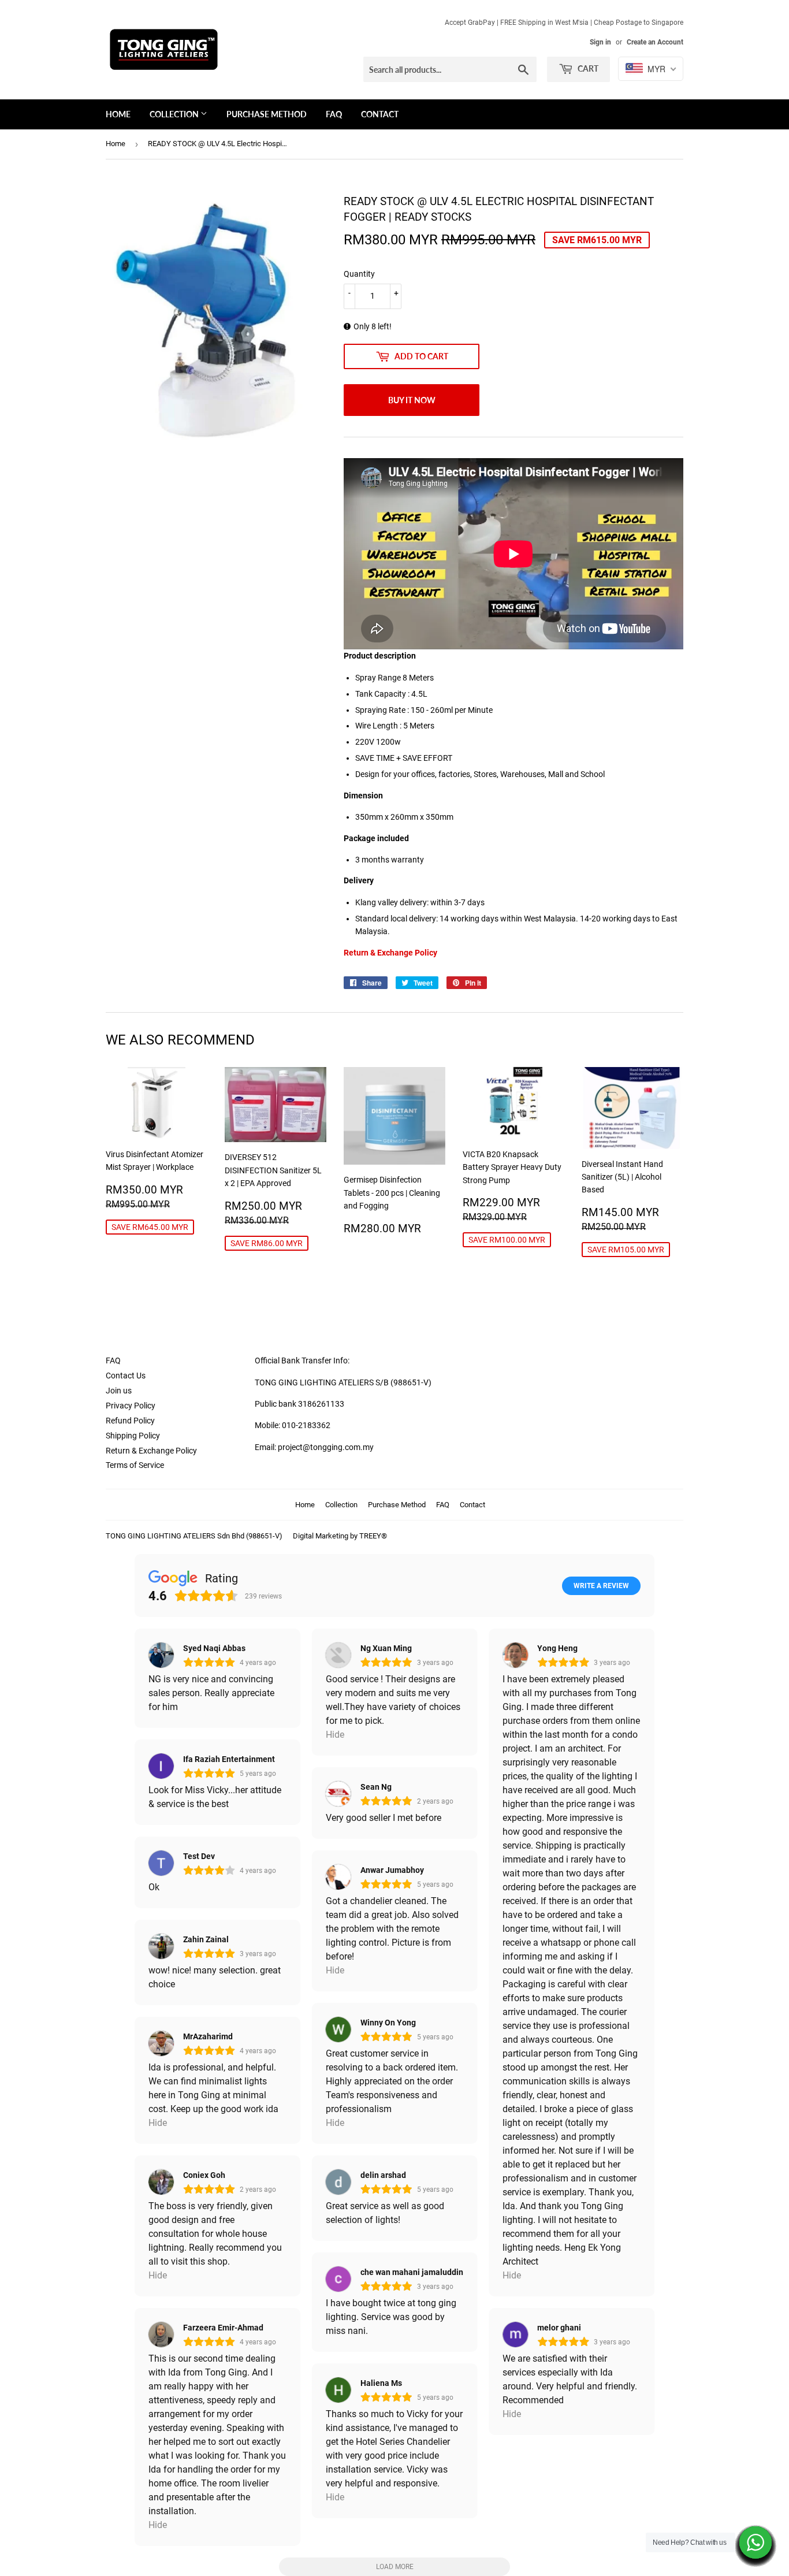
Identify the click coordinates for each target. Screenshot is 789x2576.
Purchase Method (267, 114)
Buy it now (412, 400)
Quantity (359, 274)
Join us (119, 1391)
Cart (587, 68)
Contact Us (126, 1376)
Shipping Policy (133, 1436)
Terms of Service (135, 1465)
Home (118, 114)
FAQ (334, 114)
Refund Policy (130, 1421)
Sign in (600, 42)
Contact (380, 114)
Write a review (601, 1586)
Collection (175, 114)
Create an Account (655, 42)
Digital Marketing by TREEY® (340, 1536)
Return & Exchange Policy (151, 1451)
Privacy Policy (131, 1406)
